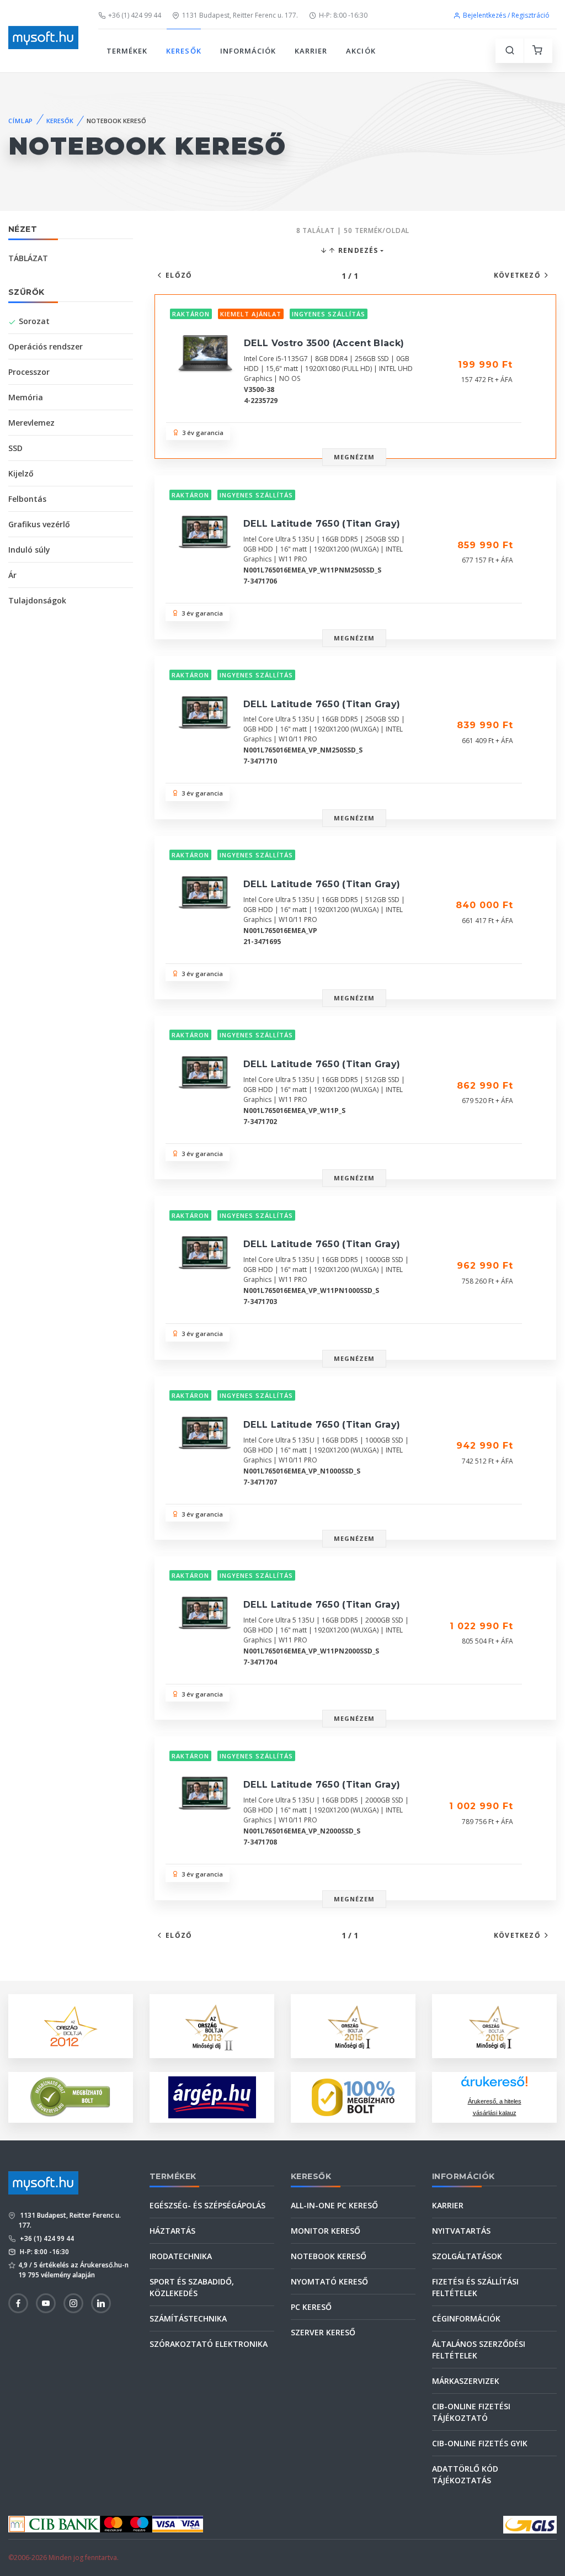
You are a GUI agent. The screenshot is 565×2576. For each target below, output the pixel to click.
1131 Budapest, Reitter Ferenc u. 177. (240, 15)
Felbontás (27, 499)
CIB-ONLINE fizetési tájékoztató (471, 2412)
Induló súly (29, 550)
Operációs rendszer (46, 346)
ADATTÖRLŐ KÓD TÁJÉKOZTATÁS (465, 2474)
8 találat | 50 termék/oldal (353, 230)
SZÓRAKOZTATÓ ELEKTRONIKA (209, 2344)
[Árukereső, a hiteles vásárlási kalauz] (71, 2096)
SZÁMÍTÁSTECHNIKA (188, 2318)
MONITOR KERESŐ (326, 2231)
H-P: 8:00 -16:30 (343, 15)
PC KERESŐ (311, 2307)
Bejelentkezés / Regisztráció (506, 15)
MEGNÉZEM (355, 457)
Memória (26, 397)
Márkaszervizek (466, 2381)
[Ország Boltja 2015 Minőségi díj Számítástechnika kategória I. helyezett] (353, 2025)
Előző (179, 275)
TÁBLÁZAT (28, 258)
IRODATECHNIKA (181, 2256)
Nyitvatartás (461, 2231)
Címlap (21, 121)
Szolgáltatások (467, 2256)
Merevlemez (31, 423)
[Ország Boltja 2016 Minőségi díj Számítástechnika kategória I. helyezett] (494, 2025)
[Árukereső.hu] (494, 2085)
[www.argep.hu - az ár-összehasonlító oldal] (212, 2097)
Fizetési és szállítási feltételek (475, 2287)
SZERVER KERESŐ (323, 2332)
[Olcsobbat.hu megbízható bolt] (353, 2097)
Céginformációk (466, 2318)
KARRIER (311, 51)
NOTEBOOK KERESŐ (329, 2256)
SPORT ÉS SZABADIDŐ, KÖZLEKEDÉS (192, 2287)
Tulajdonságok (37, 600)
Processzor (29, 372)
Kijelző (21, 473)
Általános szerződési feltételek (479, 2350)
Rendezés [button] (357, 250)
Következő (517, 275)
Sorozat (34, 321)
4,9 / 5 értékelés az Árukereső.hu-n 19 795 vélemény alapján (73, 2270)
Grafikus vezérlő (39, 524)
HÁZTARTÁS (172, 2231)
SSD (15, 448)
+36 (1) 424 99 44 (135, 15)
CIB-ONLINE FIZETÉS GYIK (480, 2443)
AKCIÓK (361, 51)
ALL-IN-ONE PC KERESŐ (334, 2205)
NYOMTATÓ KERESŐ (329, 2281)
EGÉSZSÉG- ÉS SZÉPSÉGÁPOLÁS (207, 2205)
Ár (12, 575)
